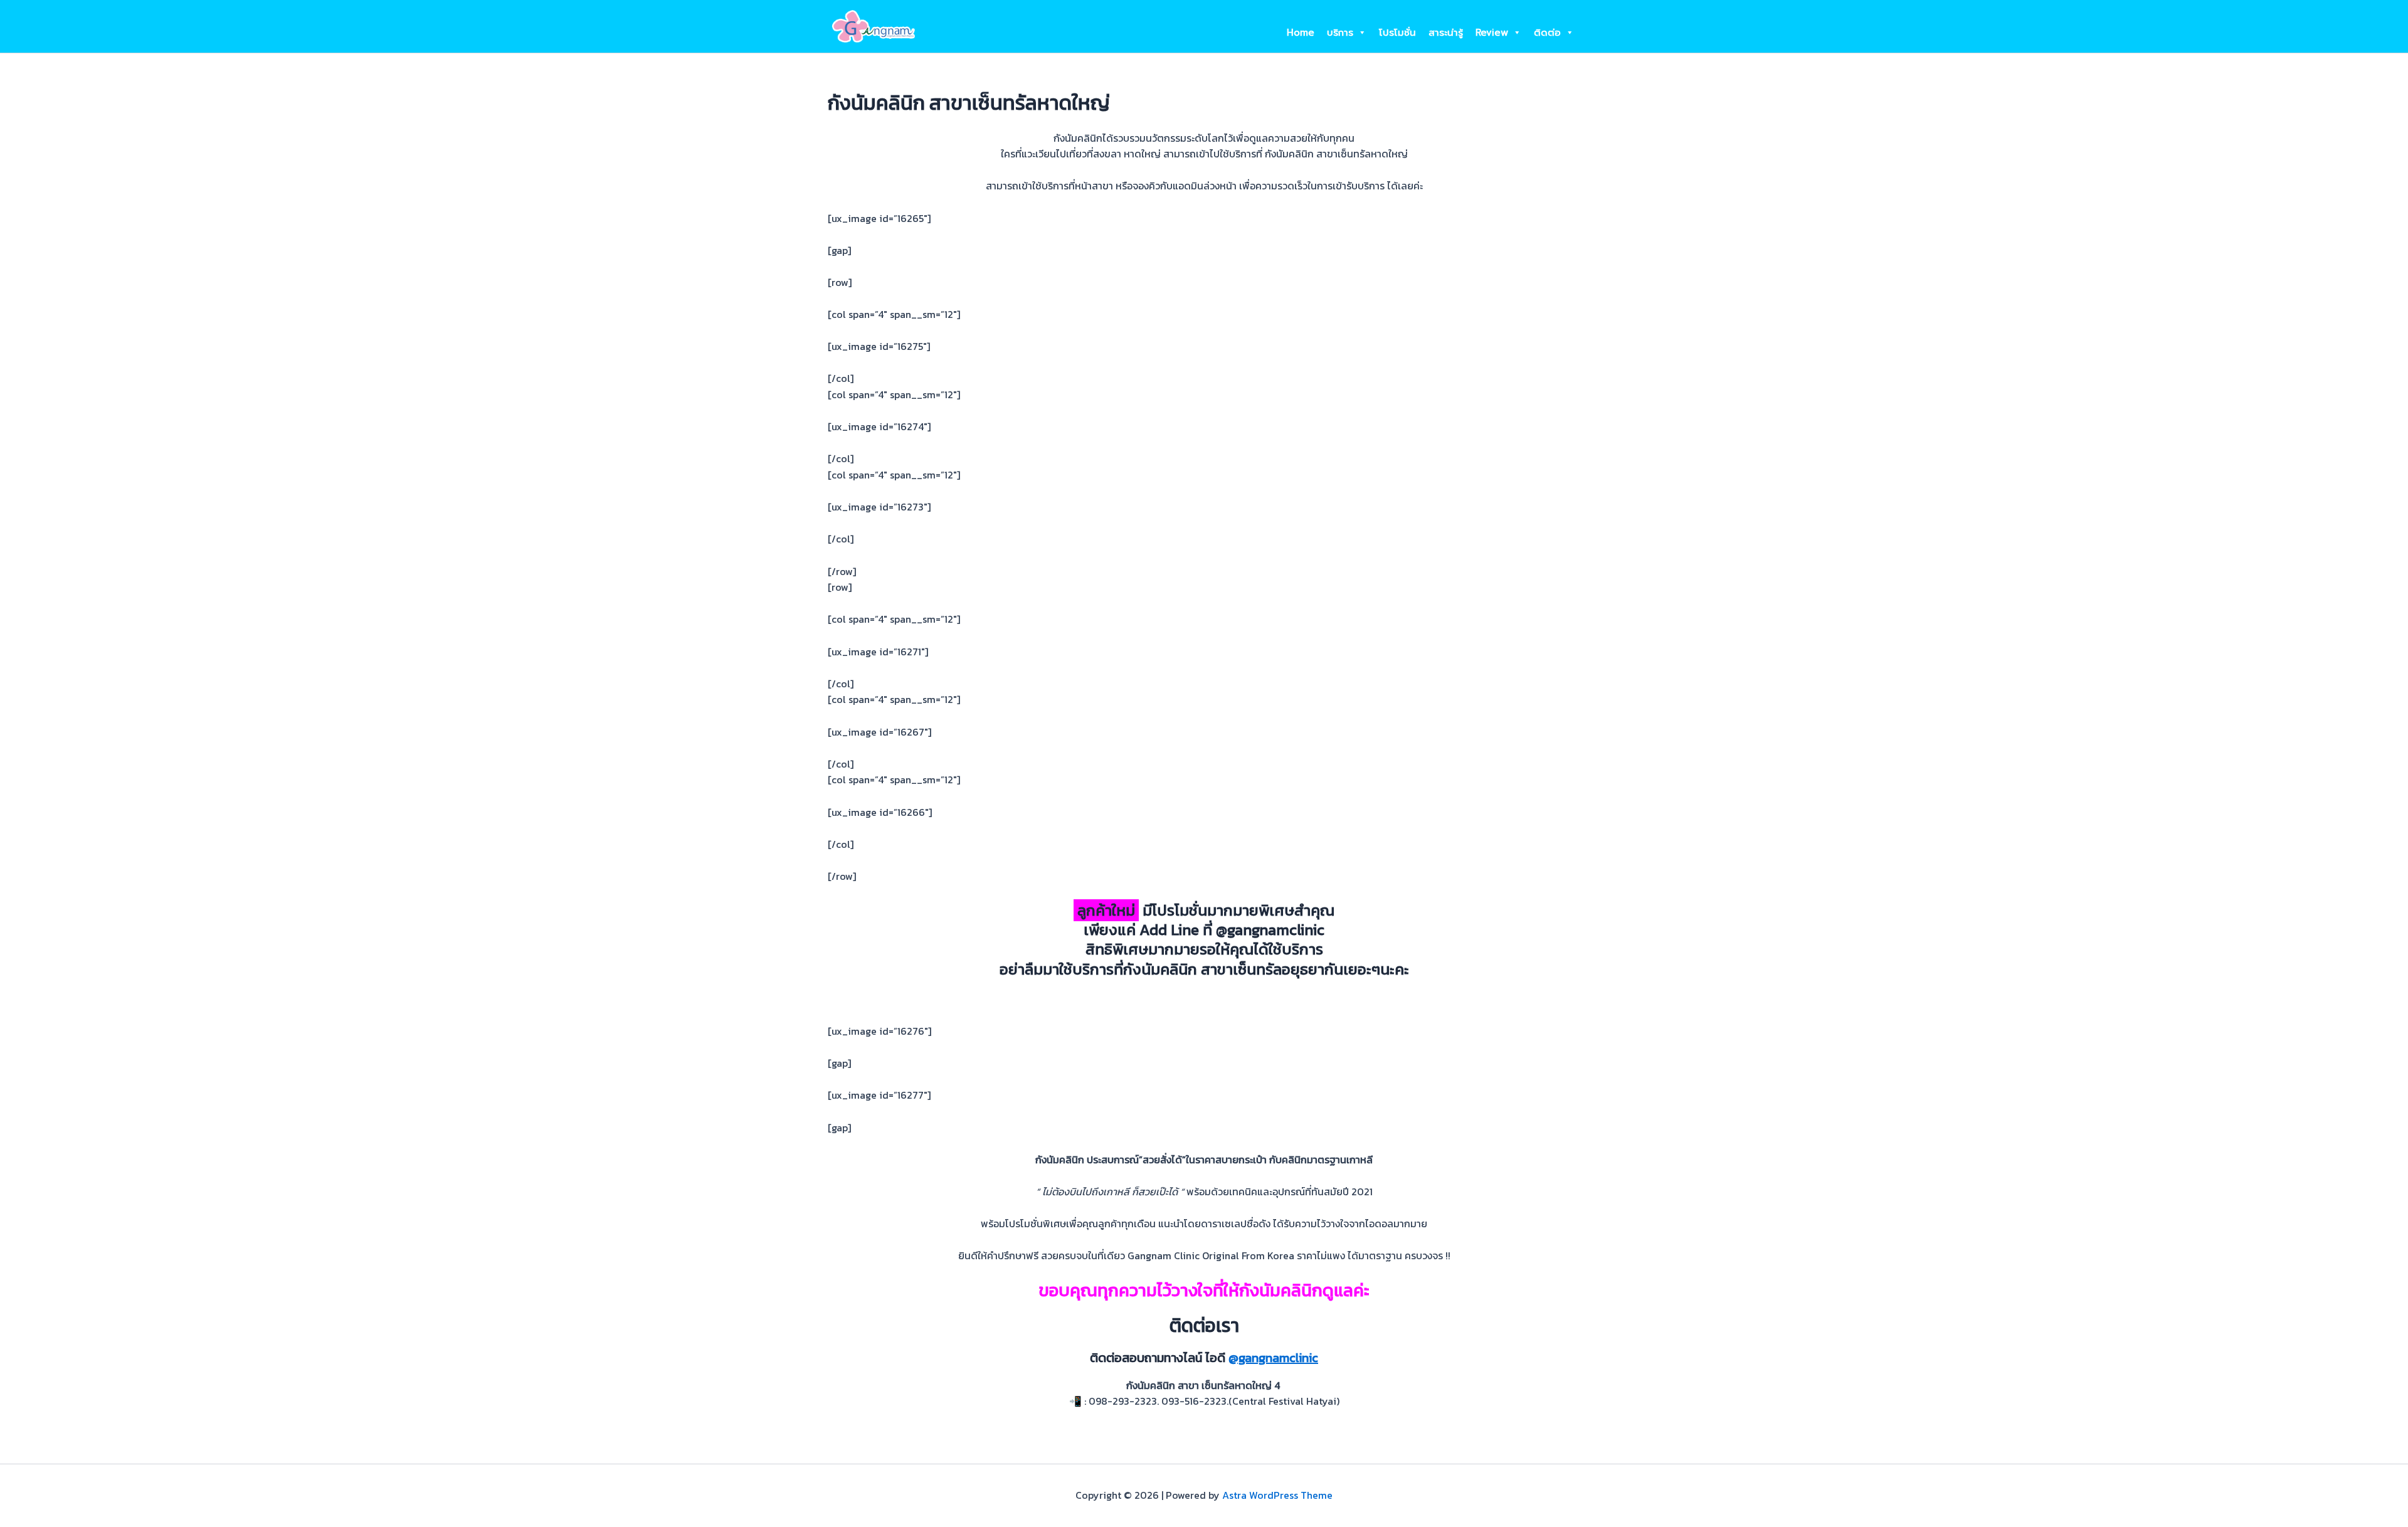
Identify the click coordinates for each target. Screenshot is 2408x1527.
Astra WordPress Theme (1277, 1495)
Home (1301, 33)
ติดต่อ (1547, 33)
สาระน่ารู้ (1446, 33)
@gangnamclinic (1273, 1358)
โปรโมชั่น (1397, 33)
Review (1492, 33)
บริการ (1340, 33)
